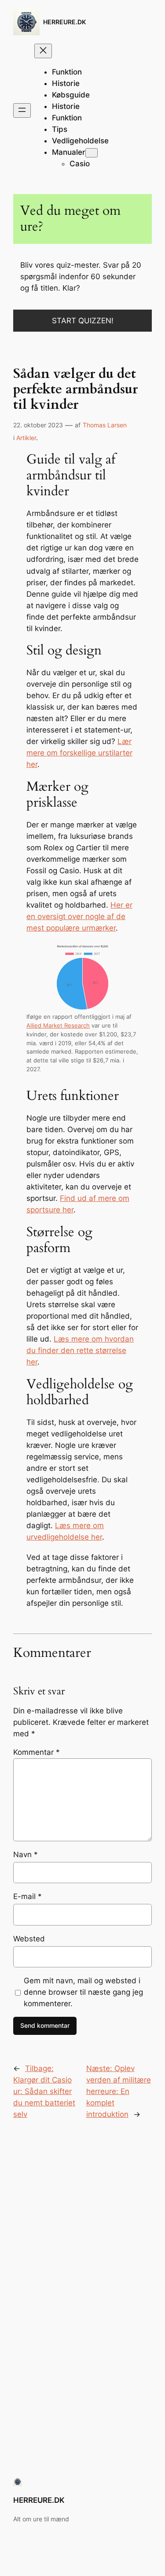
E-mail (27, 1896)
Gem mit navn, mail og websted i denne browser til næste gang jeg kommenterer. (83, 1992)
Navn (26, 1854)
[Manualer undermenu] (92, 153)
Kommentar (37, 1752)
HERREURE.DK (64, 22)
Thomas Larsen (105, 425)
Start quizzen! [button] (83, 321)
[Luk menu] (43, 51)
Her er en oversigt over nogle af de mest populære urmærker (79, 916)
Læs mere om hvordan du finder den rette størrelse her (80, 1350)
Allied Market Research (58, 1026)
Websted (29, 1939)
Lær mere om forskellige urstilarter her (79, 753)
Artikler (26, 438)
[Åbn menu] (22, 110)
